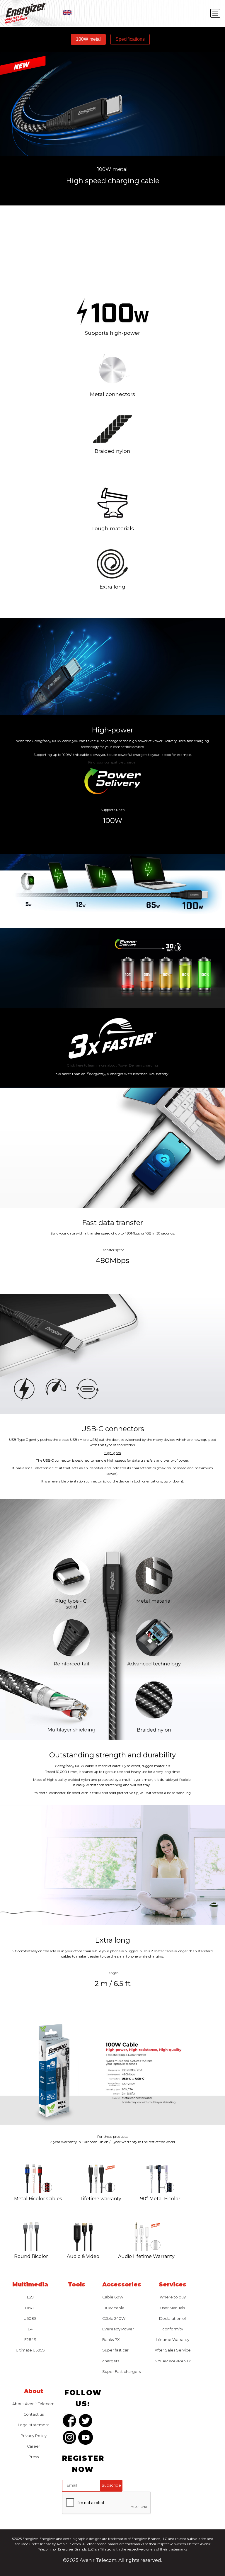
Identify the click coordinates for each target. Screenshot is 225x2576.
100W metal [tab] (88, 39)
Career (34, 2446)
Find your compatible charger (112, 762)
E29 (30, 2297)
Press (34, 2457)
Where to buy (173, 2297)
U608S (30, 2319)
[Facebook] (69, 2422)
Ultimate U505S (30, 2350)
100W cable (113, 2308)
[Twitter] (86, 2422)
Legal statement (34, 2425)
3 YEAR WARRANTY (173, 2361)
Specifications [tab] (130, 39)
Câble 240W (114, 2319)
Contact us (34, 2414)
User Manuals (173, 2308)
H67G (30, 2308)
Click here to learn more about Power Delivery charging (112, 1065)
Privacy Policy (34, 2436)
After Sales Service (173, 2350)
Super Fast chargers (121, 2372)
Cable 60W (113, 2297)
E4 (30, 2329)
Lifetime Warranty (173, 2340)
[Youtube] (86, 2439)
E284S (30, 2340)
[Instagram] (69, 2439)
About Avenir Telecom (33, 2404)
